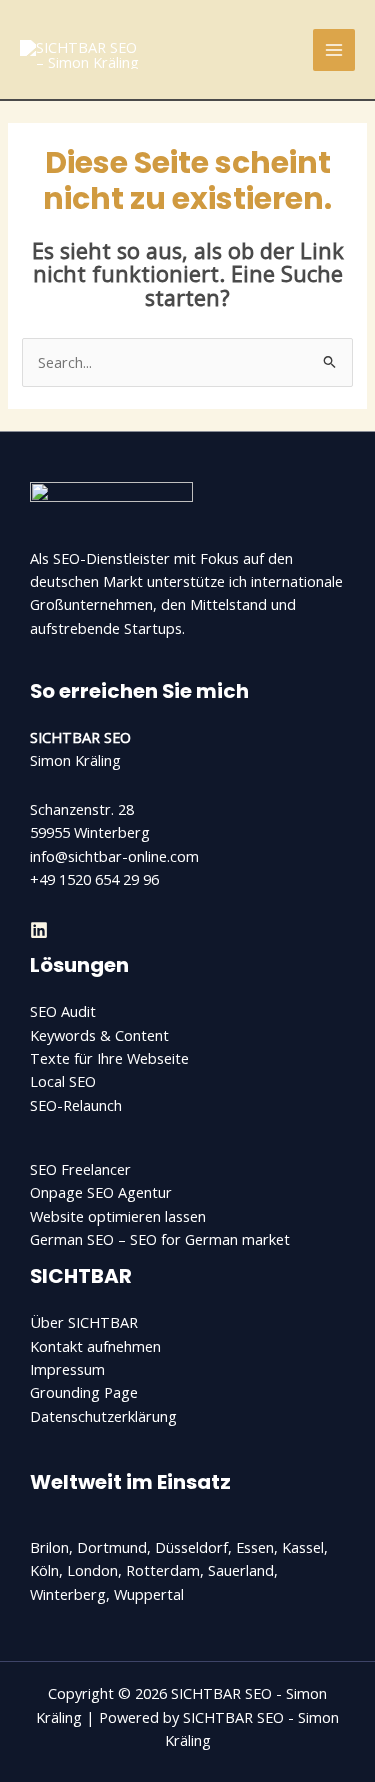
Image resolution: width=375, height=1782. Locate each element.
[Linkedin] (39, 930)
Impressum (67, 1369)
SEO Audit (63, 1011)
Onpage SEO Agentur (101, 1192)
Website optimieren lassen (118, 1216)
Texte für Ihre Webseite (109, 1058)
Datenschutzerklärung (103, 1416)
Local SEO (63, 1081)
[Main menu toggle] (334, 50)
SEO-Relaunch (76, 1105)
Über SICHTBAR (84, 1322)
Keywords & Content (99, 1035)
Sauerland (241, 1570)
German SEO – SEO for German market (160, 1239)
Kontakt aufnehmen (95, 1346)
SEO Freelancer (80, 1169)
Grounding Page (84, 1392)
